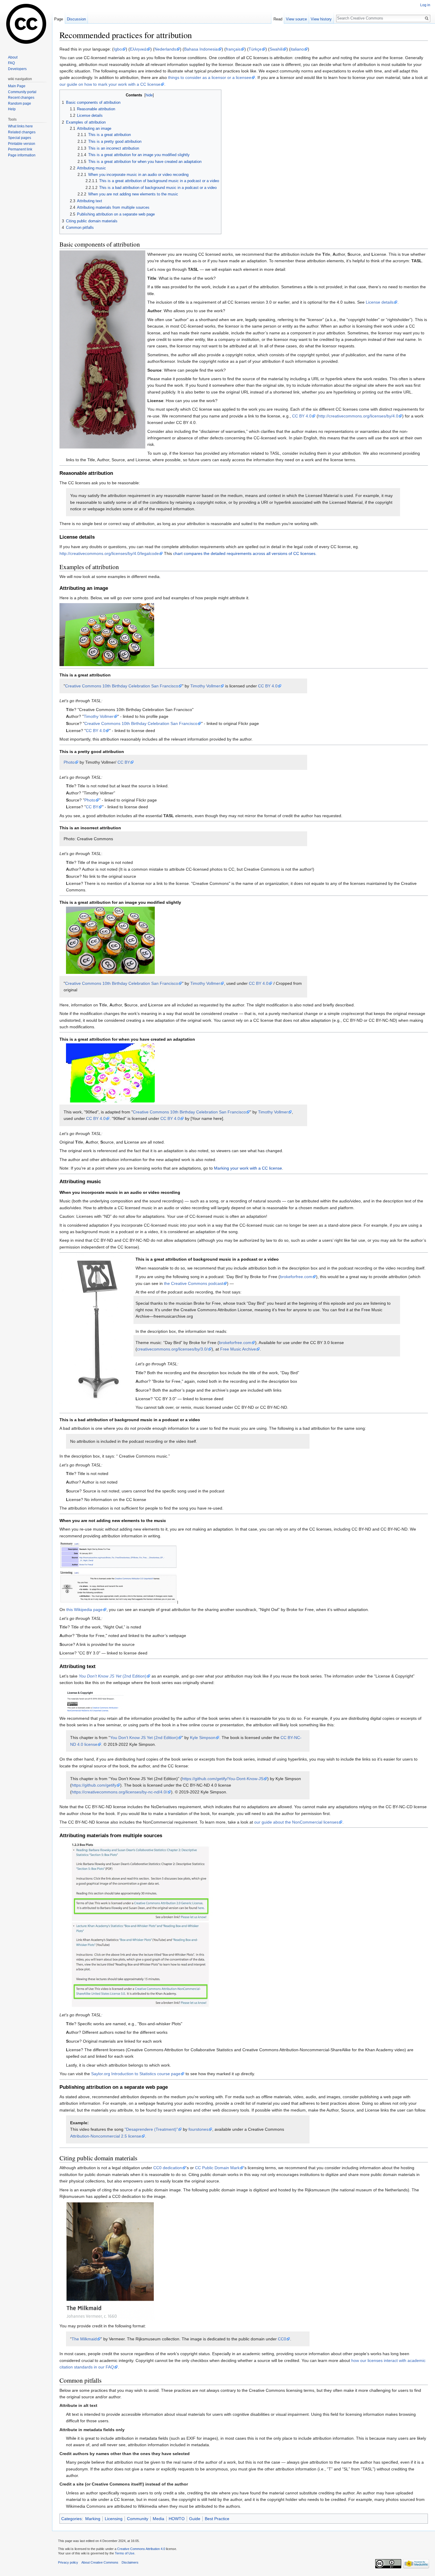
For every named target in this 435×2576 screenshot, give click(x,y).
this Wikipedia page (84, 1610)
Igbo (118, 49)
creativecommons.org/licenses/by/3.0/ (172, 1349)
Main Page (17, 86)
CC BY (124, 762)
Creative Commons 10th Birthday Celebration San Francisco (122, 686)
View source (296, 19)
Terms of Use (125, 2553)
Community (138, 2519)
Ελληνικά (138, 49)
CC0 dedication (168, 2168)
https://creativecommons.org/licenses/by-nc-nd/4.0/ (119, 1792)
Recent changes (21, 98)
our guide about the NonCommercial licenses (296, 1822)
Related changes (22, 132)
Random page (20, 103)
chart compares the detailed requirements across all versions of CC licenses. (245, 553)
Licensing (114, 2519)
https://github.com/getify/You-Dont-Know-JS (223, 1779)
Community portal (22, 92)
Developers (17, 69)
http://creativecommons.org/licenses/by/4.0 (358, 416)
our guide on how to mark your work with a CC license (110, 84)
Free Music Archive (238, 1349)
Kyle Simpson (203, 1738)
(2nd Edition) (113, 1676)
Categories (71, 2519)
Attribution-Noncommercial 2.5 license (106, 2136)
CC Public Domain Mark (217, 2168)
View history (321, 19)
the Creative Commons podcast (194, 1283)
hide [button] (149, 95)
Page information (22, 155)
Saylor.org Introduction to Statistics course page (136, 2074)
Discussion (76, 19)
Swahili (276, 49)
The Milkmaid (84, 2339)
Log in (425, 5)
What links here (20, 126)
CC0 (282, 2339)
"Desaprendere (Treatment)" (151, 2129)
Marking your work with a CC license (248, 1168)
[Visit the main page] (26, 24)
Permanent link (20, 149)
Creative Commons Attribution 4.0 (141, 2549)
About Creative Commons (100, 2562)
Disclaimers (130, 2562)
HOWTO (177, 2519)
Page (59, 19)
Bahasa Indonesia (201, 49)
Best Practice (217, 2519)
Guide (195, 2519)
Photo (69, 762)
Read (278, 19)
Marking (93, 2519)
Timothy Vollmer (205, 686)
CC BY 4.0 (302, 416)
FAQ (11, 63)
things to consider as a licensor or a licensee (210, 77)
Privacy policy (68, 2562)
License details (380, 302)
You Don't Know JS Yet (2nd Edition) (144, 1738)
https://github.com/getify (94, 1785)
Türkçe (255, 49)
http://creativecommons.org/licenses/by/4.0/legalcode (109, 553)
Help (12, 109)
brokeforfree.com (296, 1277)
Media (158, 2519)
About (13, 57)
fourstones (198, 2129)
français (233, 49)
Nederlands (165, 49)
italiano (297, 49)
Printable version (22, 144)
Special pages (20, 138)
